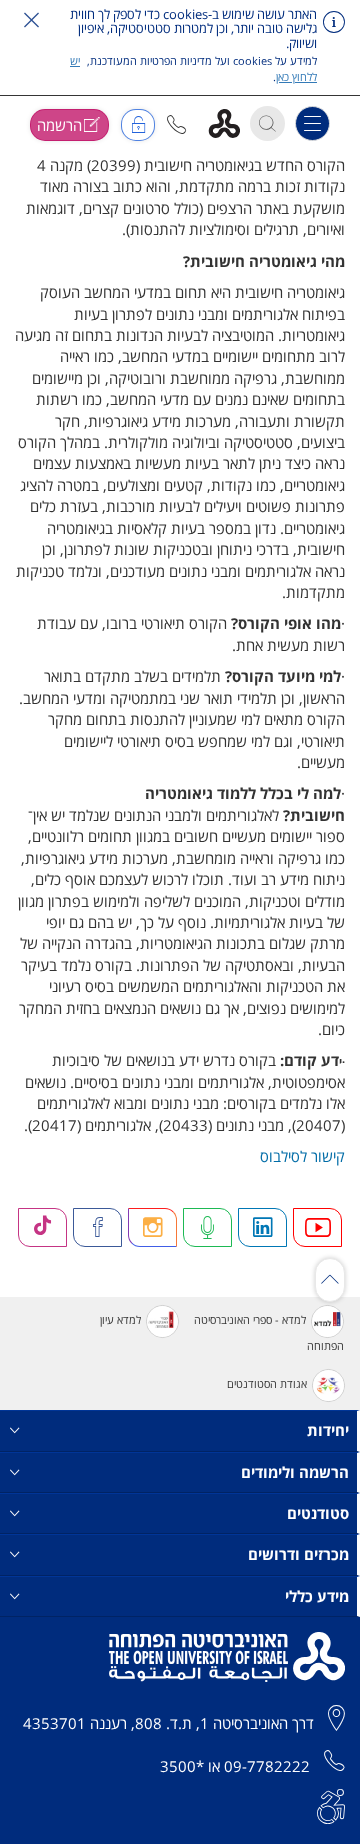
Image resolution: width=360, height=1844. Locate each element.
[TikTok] (43, 1227)
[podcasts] (208, 1227)
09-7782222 (267, 1766)
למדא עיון (120, 1319)
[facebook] (98, 1227)
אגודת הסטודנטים (267, 1384)
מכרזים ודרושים (298, 1554)
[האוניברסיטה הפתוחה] (231, 122)
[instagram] (153, 1227)
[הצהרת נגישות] (331, 1804)
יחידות (328, 1430)
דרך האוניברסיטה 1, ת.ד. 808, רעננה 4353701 (168, 1723)
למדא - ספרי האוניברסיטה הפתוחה (269, 1332)
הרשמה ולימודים (295, 1472)
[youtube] (318, 1227)
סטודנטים (318, 1513)
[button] (176, 124)
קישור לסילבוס (302, 1156)
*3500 (182, 1766)
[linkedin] (263, 1227)
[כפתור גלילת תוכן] (330, 1280)
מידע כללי (317, 1596)
